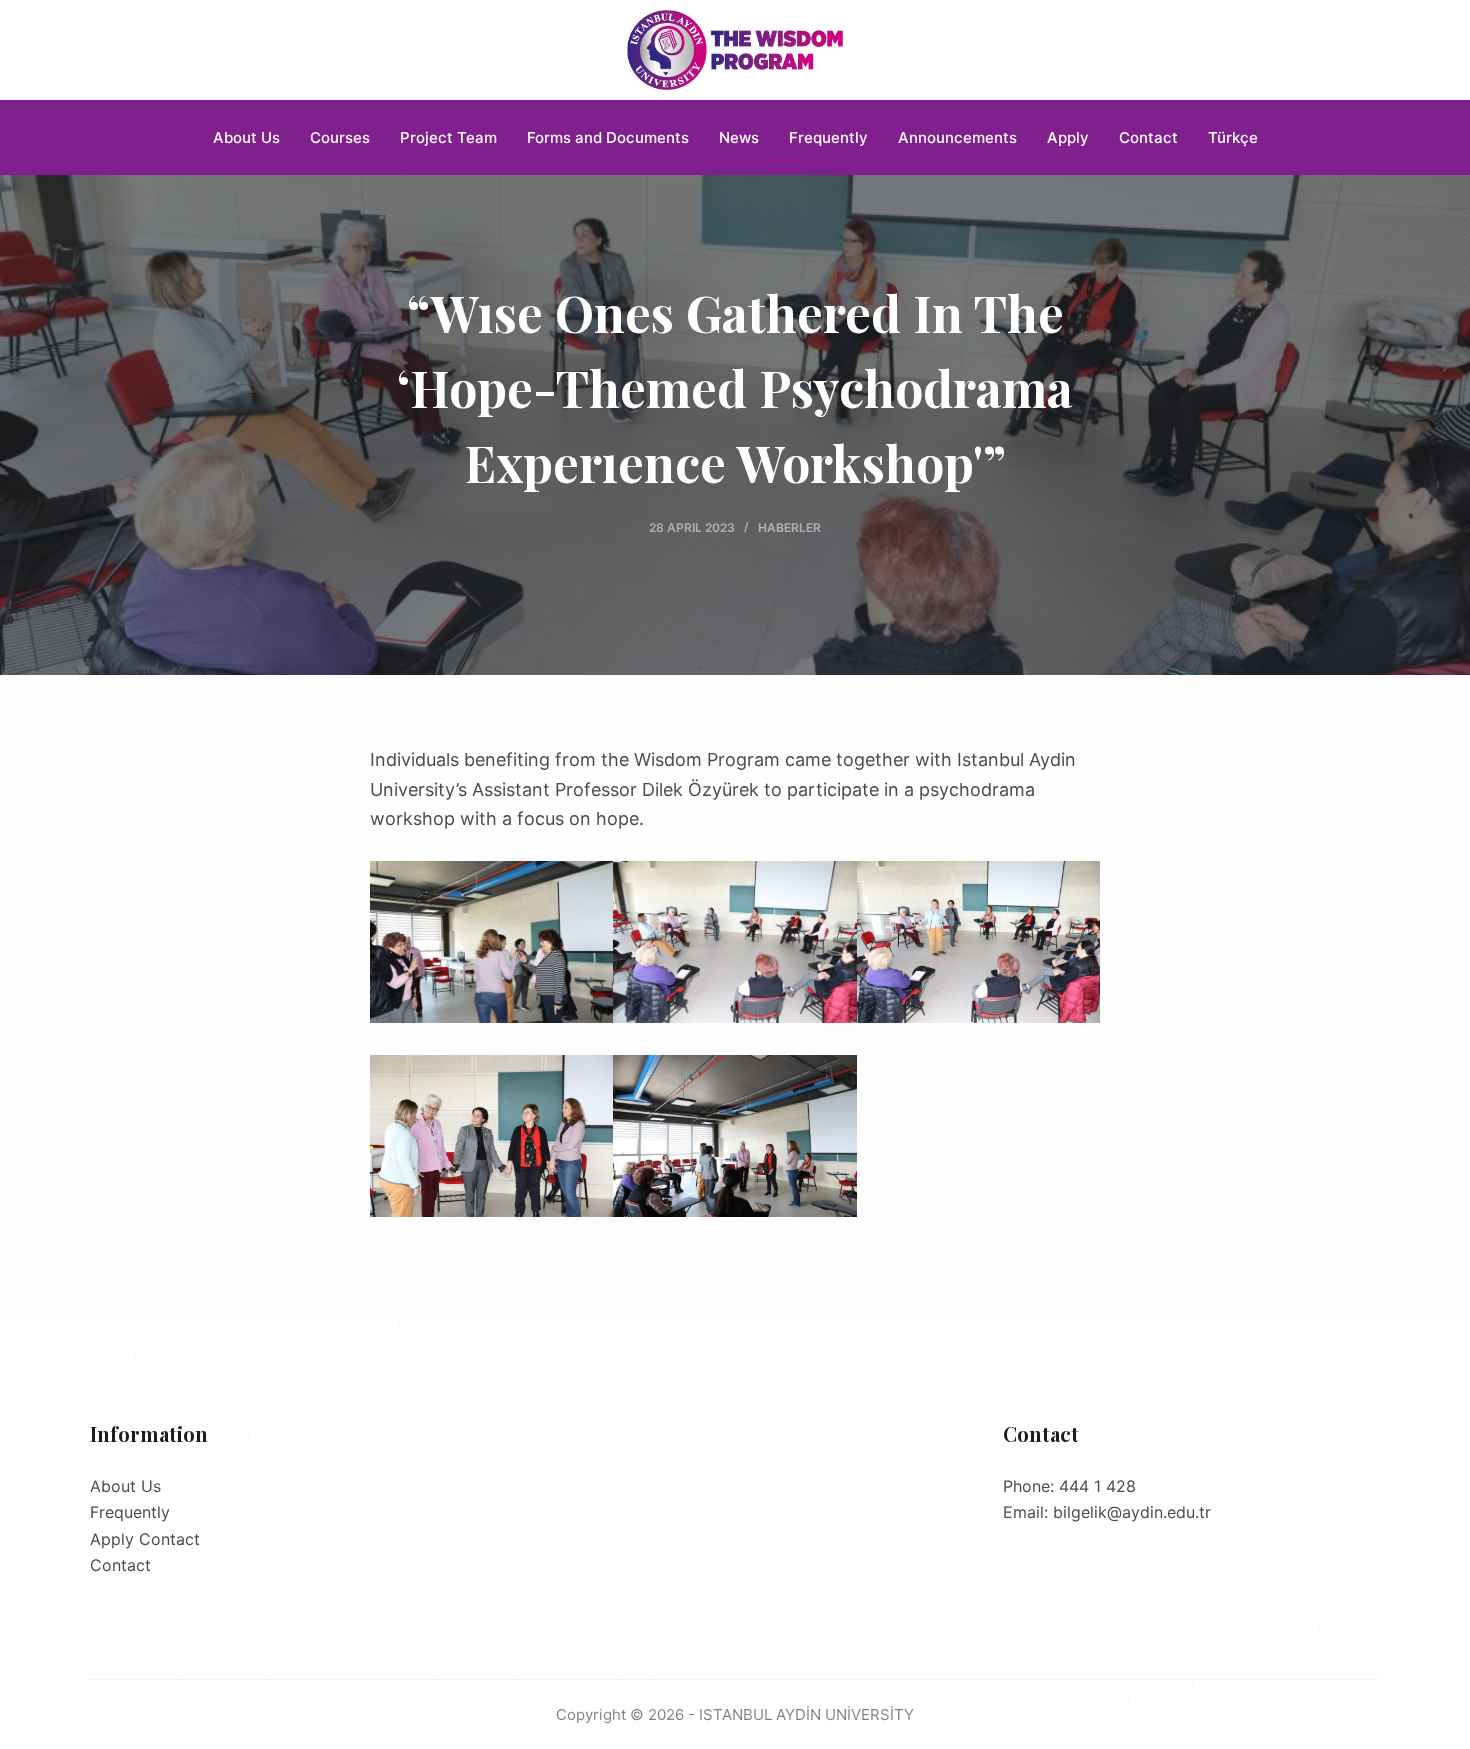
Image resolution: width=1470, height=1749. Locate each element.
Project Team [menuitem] (448, 137)
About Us (125, 1486)
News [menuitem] (739, 137)
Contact (120, 1565)
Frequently (130, 1512)
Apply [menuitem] (1068, 137)
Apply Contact (145, 1539)
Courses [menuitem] (340, 137)
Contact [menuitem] (1148, 137)
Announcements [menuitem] (957, 137)
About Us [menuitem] (246, 137)
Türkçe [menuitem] (1233, 137)
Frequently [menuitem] (828, 137)
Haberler (789, 527)
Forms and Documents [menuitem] (608, 137)
